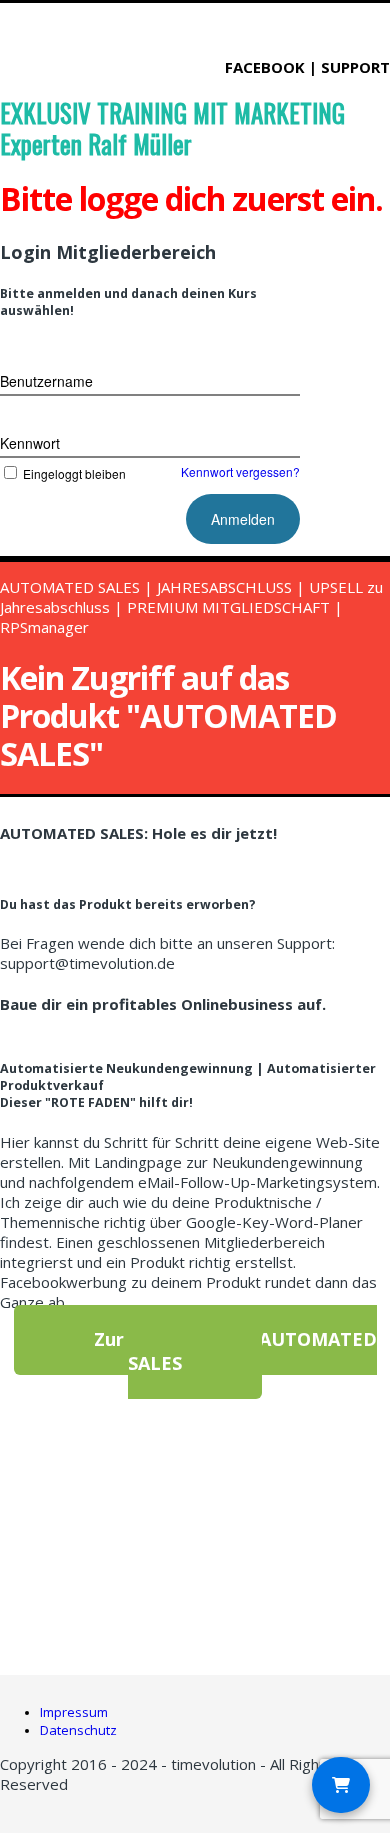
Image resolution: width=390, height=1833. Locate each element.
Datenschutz (78, 1730)
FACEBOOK (267, 67)
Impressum (74, 1712)
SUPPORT (355, 67)
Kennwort (30, 443)
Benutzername (46, 381)
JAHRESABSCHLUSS (226, 587)
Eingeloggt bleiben (74, 473)
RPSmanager (44, 627)
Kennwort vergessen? (240, 471)
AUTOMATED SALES (70, 587)
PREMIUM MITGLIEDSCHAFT (228, 607)
